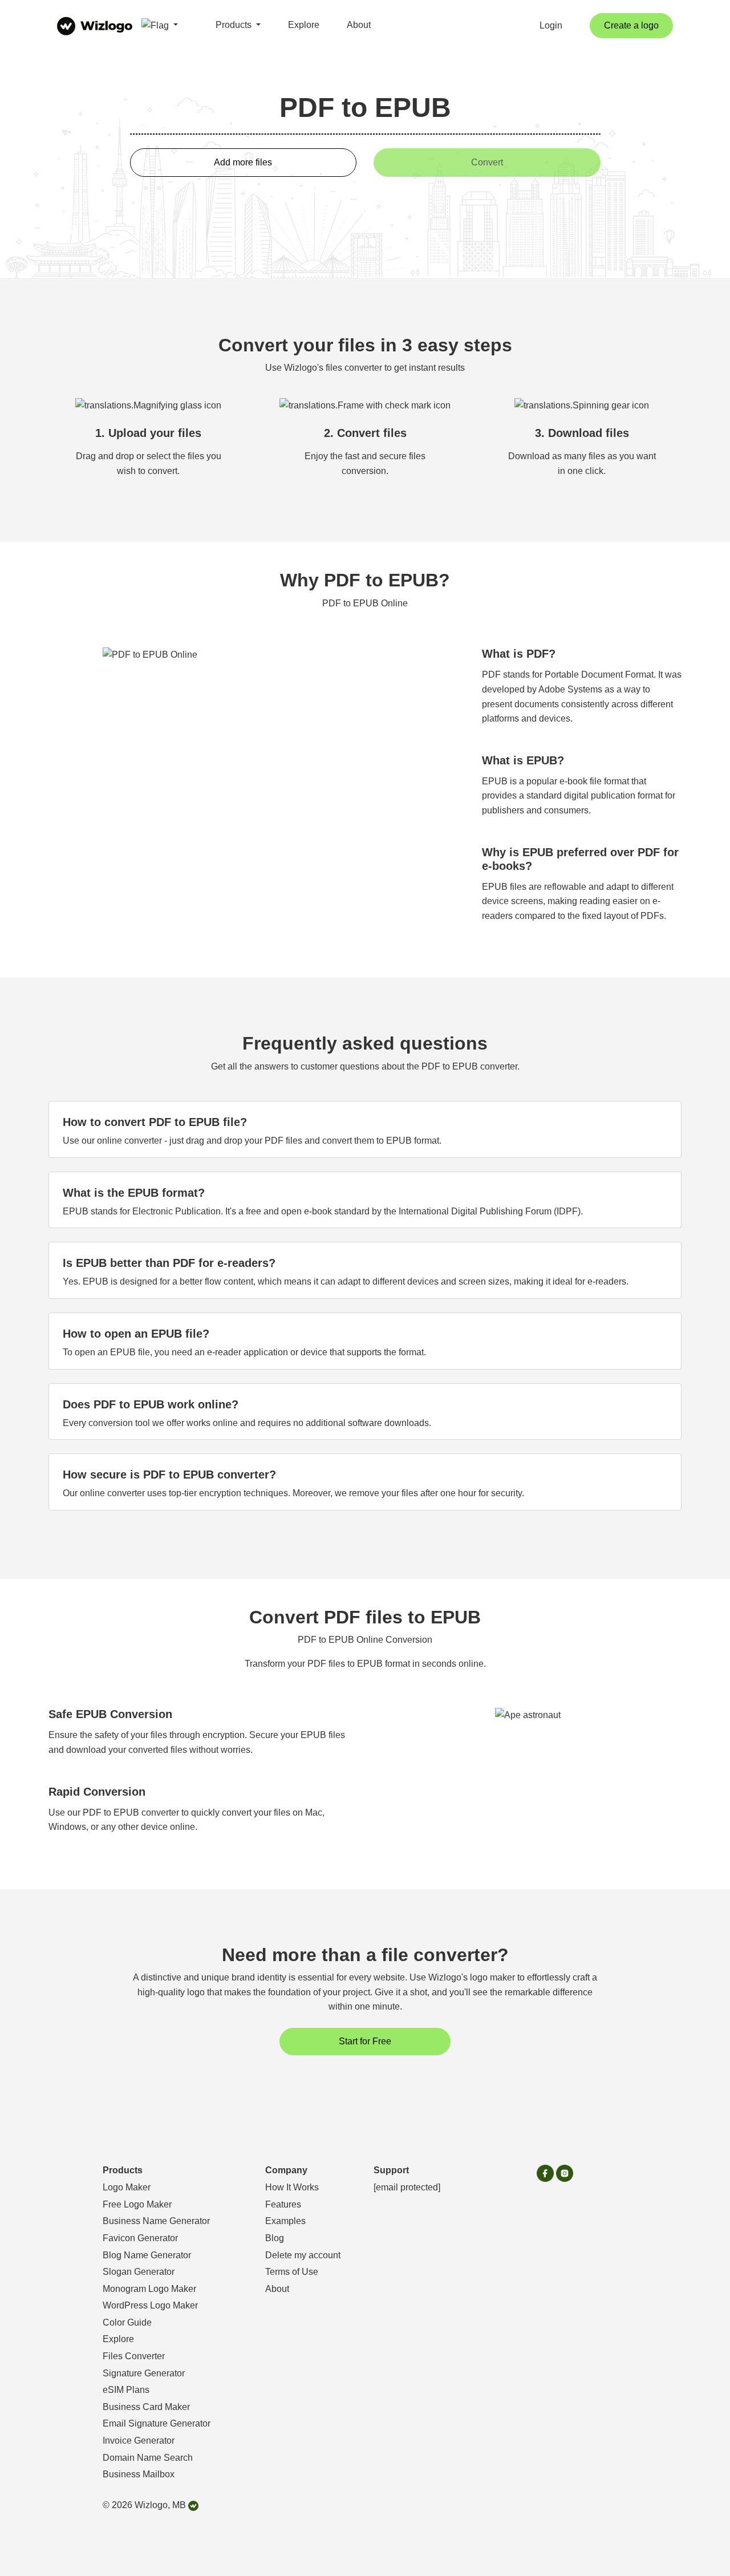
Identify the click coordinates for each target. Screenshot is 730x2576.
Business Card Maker (146, 2407)
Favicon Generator (140, 2238)
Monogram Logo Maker (149, 2289)
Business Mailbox (139, 2474)
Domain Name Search (148, 2458)
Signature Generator (144, 2373)
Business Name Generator (156, 2221)
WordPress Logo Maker (150, 2305)
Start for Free (365, 2041)
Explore (304, 25)
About (359, 25)
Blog (275, 2238)
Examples (285, 2221)
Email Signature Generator (157, 2423)
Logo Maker (127, 2187)
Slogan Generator (139, 2272)
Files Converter (134, 2356)
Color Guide (127, 2322)
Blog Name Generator (147, 2255)
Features (283, 2204)
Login (551, 25)
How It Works (292, 2187)
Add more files (243, 162)
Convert (487, 162)
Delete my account (303, 2255)
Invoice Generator (139, 2441)
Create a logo (631, 25)
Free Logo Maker (137, 2204)
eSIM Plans (126, 2390)
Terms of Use (292, 2272)
